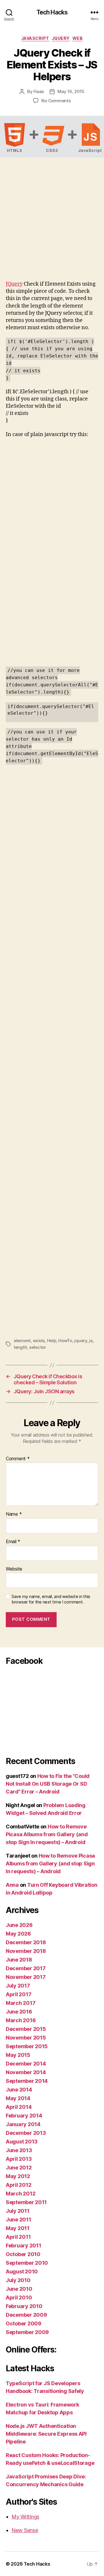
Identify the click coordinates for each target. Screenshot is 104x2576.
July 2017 (18, 1986)
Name (14, 1514)
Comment (18, 1459)
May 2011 (18, 2228)
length (20, 1347)
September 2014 (27, 2081)
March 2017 (21, 2003)
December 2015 (26, 2029)
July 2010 (18, 2280)
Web (78, 38)
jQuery (61, 38)
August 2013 (22, 2142)
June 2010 (19, 2289)
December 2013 (26, 2133)
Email (13, 1542)
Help (52, 1341)
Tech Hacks (52, 12)
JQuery (14, 284)
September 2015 (27, 2046)
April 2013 (19, 2159)
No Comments (56, 101)
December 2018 (26, 1942)
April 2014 (19, 2107)
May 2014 (18, 2098)
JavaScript (35, 38)
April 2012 (18, 2185)
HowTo (65, 1341)
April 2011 (18, 2237)
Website (14, 1569)
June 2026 (19, 1925)
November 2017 (26, 1977)
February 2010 (24, 2306)
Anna (12, 1885)
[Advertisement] (52, 226)
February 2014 (24, 2116)
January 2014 (23, 2124)
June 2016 (19, 2012)
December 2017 (26, 1968)
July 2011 (18, 2211)
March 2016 (21, 2020)
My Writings (25, 2517)
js (91, 1341)
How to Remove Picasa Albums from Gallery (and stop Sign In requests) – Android (47, 1834)
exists (39, 1341)
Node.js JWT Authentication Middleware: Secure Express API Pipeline (46, 2434)
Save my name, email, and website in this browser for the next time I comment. (51, 1599)
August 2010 (22, 2272)
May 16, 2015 (71, 91)
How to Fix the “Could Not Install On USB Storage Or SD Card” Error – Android (48, 1784)
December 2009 (26, 2315)
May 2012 (18, 2176)
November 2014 (26, 2072)
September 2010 (27, 2263)
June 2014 (19, 2090)
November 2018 (26, 1951)
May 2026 (18, 1934)
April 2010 (19, 2297)
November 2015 (26, 2038)
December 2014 (26, 2064)
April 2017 (18, 1994)
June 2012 (19, 2168)
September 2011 (26, 2202)
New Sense (25, 2530)
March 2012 (21, 2194)
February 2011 (24, 2246)
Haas (39, 91)
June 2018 (19, 1960)
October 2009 (24, 2323)
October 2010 (23, 2254)
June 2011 (18, 2220)
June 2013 (19, 2150)
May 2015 (18, 2055)
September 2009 (27, 2332)
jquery (81, 1341)
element (22, 1341)
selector (38, 1347)
